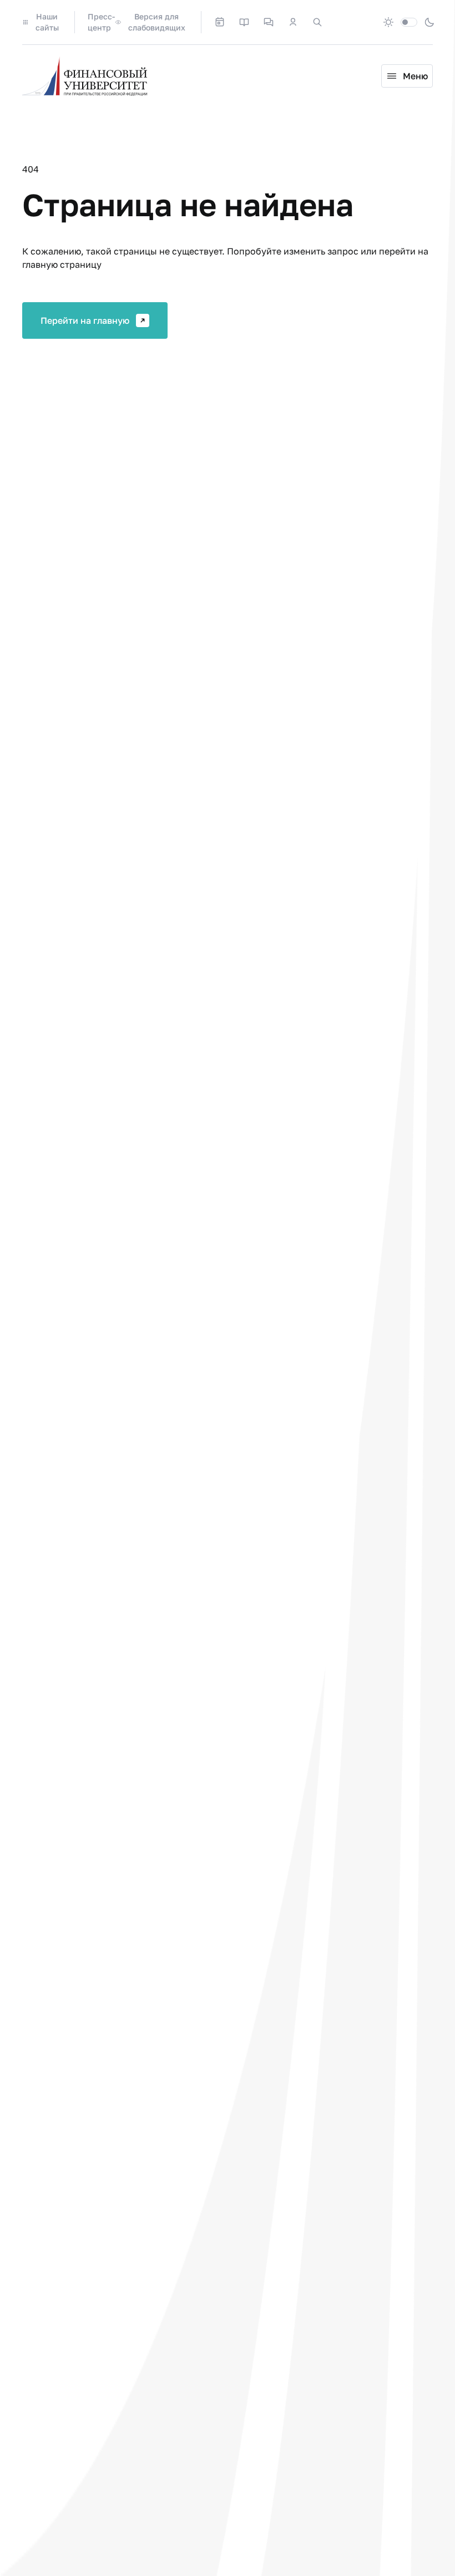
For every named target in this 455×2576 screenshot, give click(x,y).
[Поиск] (317, 22)
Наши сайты (47, 22)
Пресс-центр (101, 22)
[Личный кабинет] (293, 22)
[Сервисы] (269, 22)
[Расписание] (220, 22)
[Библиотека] (244, 22)
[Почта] (342, 22)
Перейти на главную (85, 320)
